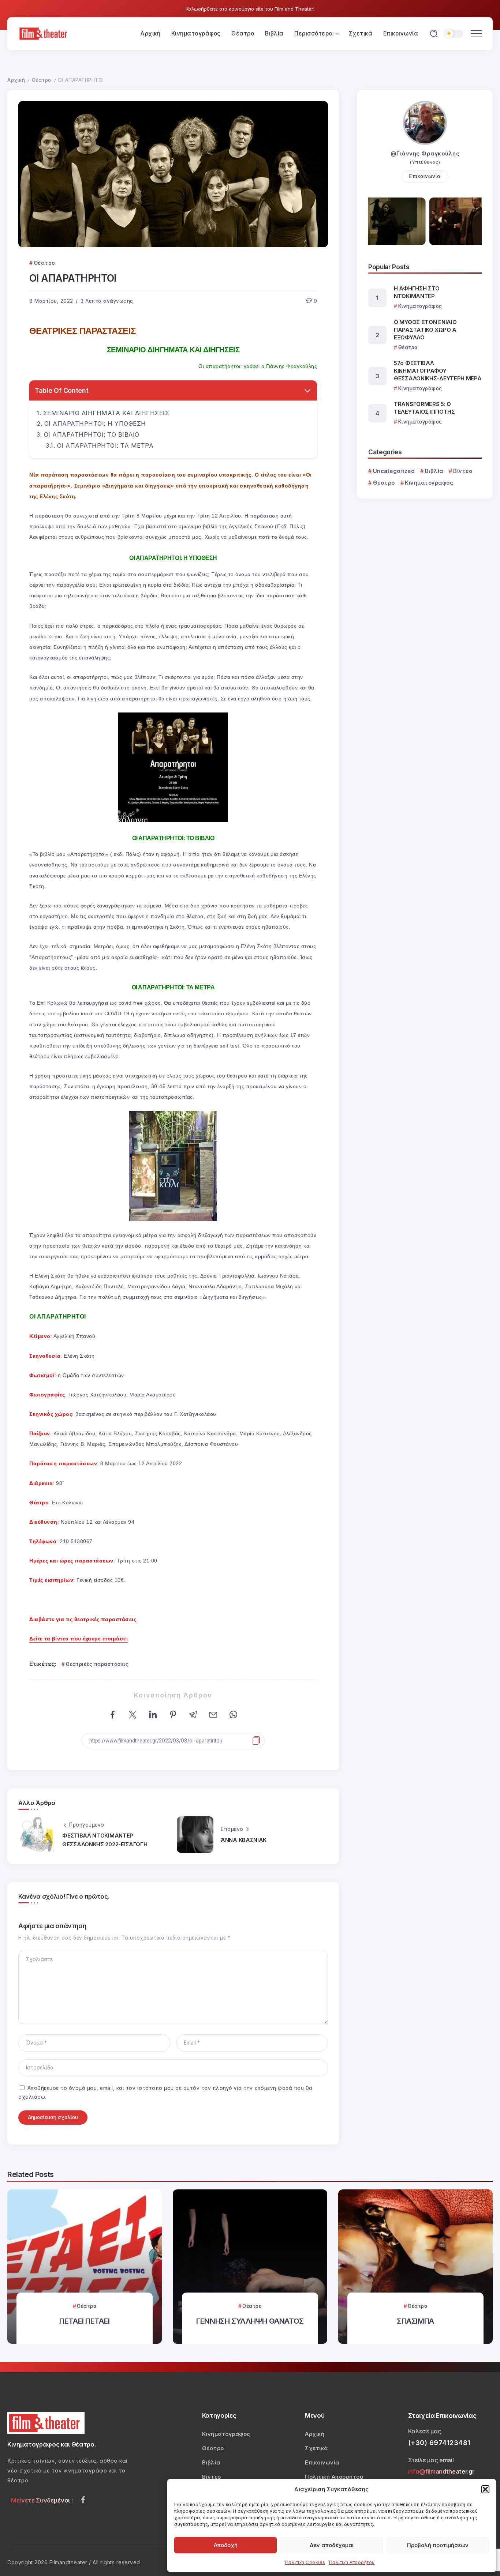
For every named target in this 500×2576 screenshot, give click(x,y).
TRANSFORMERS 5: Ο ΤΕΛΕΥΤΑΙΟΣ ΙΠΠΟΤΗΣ (424, 408)
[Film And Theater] (44, 33)
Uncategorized (394, 471)
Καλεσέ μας (425, 2431)
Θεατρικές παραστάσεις (97, 1664)
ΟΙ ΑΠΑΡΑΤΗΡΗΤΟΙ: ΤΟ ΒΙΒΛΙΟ (92, 435)
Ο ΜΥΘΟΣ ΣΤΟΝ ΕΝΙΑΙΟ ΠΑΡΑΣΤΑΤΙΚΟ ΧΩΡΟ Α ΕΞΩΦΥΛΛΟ (425, 330)
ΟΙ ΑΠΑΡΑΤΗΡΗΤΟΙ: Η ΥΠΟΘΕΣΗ (95, 424)
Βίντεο (463, 471)
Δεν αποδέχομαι (332, 2545)
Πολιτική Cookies (305, 2562)
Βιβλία (434, 471)
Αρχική (16, 80)
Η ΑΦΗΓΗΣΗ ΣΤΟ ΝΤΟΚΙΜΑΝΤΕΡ (417, 292)
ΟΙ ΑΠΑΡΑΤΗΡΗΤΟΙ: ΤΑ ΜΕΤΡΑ (105, 445)
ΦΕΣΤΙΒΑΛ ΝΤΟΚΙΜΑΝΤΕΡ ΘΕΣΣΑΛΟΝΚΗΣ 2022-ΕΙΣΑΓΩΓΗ (105, 1840)
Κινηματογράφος (429, 483)
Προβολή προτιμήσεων (438, 2545)
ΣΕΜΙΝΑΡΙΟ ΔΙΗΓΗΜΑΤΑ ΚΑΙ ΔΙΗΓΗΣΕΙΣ (106, 413)
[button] (485, 2489)
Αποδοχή (226, 2545)
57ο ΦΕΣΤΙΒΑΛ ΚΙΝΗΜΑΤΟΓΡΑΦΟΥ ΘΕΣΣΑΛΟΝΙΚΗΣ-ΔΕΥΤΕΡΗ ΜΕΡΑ (438, 371)
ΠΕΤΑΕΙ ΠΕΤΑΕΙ (85, 2321)
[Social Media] (83, 2500)
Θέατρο (42, 80)
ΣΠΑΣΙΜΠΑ (415, 2321)
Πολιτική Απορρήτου (352, 2562)
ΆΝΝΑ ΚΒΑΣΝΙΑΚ (244, 1840)
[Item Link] (85, 2267)
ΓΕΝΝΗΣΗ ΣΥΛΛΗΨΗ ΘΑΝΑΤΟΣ (250, 2321)
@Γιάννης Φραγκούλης (425, 153)
